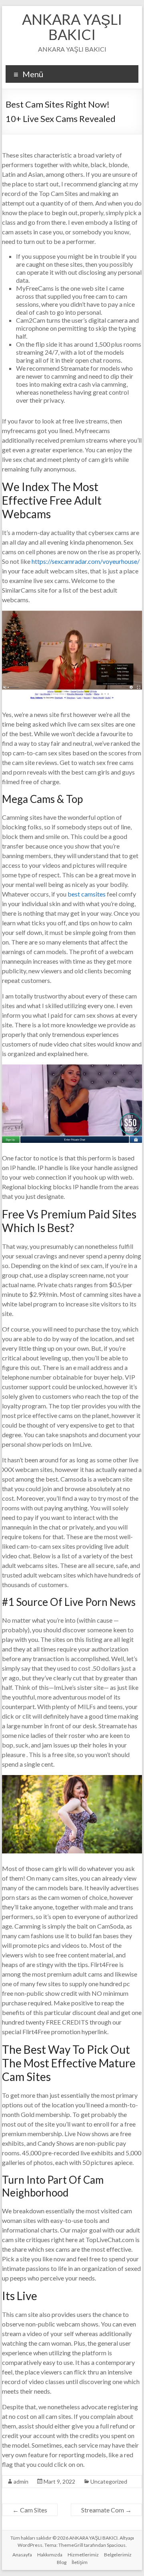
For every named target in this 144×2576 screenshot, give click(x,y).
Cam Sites (30, 2510)
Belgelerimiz (118, 2555)
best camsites (87, 894)
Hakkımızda (50, 2555)
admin (21, 2481)
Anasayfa (22, 2555)
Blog (62, 2562)
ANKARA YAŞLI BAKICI (72, 27)
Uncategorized (109, 2481)
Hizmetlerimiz (83, 2555)
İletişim (80, 2562)
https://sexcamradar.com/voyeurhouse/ (86, 561)
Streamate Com (106, 2510)
